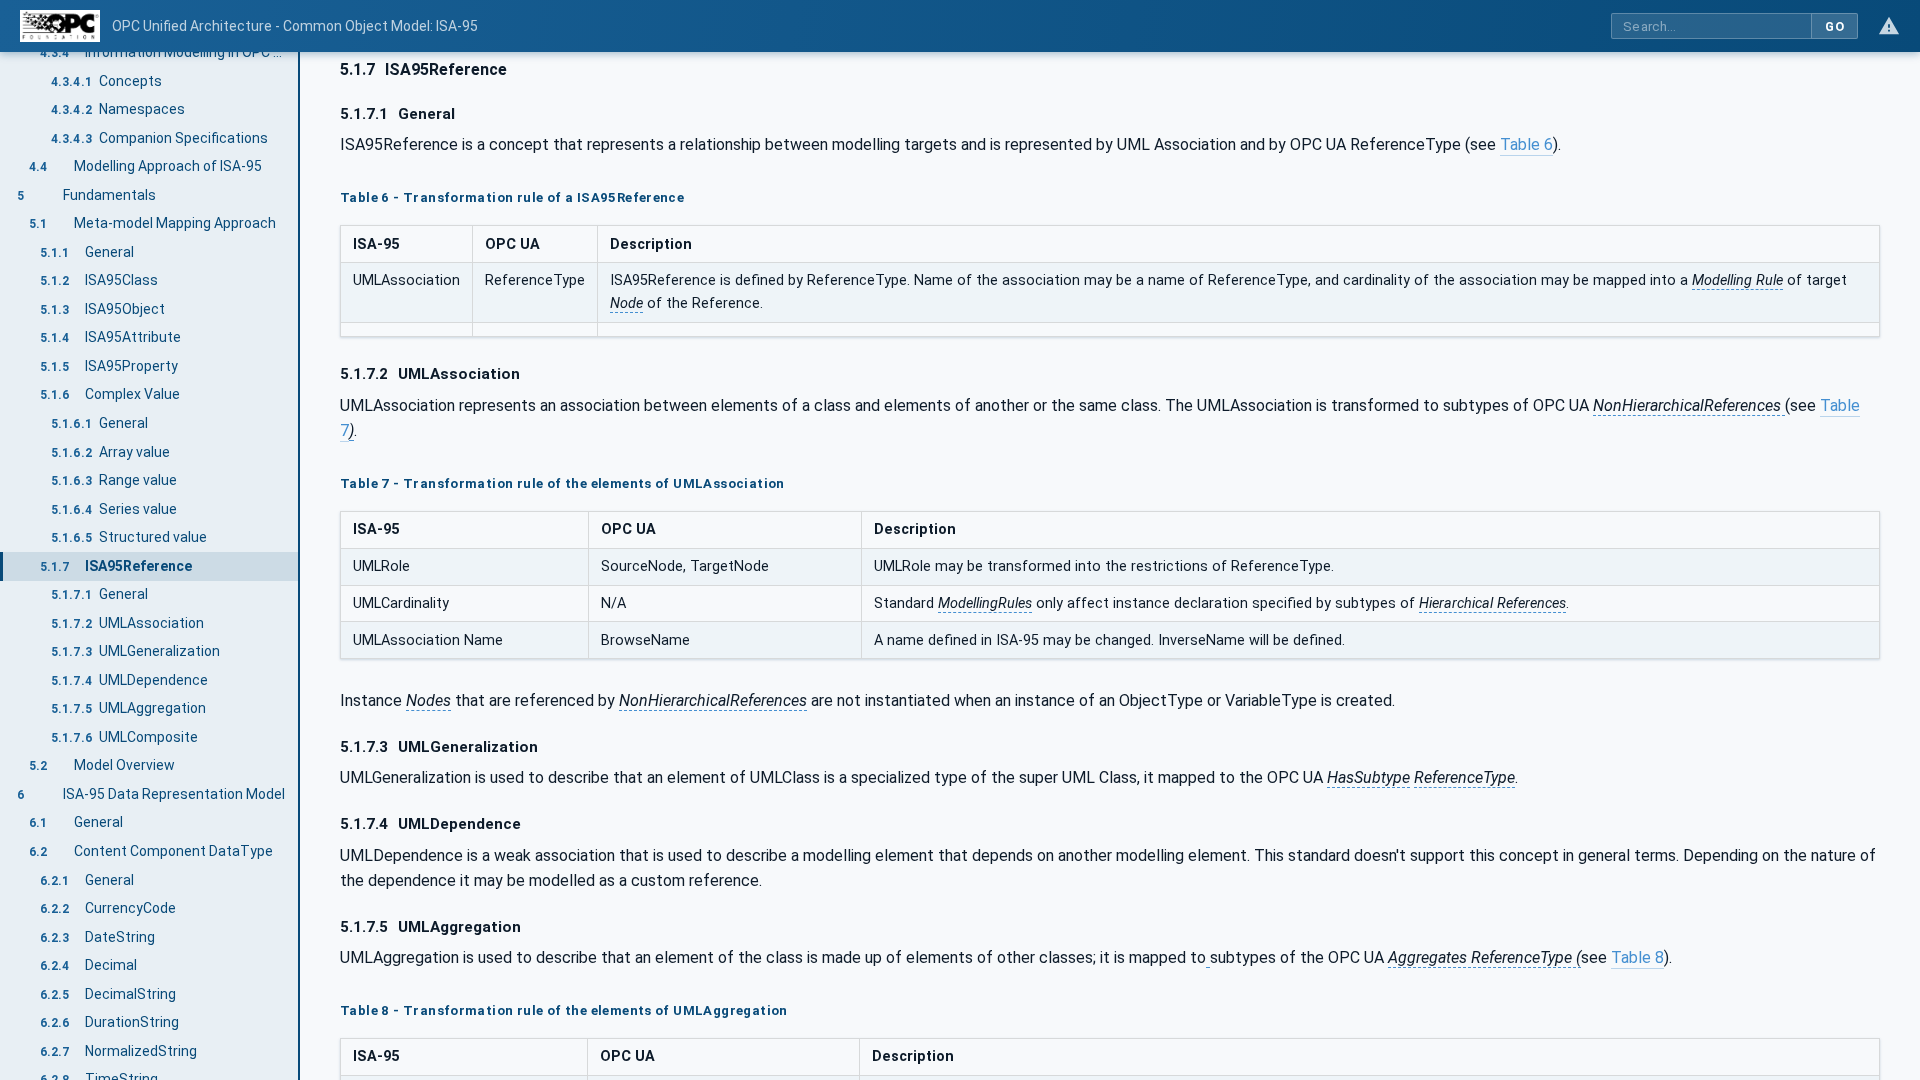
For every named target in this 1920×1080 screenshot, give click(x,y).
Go (1834, 26)
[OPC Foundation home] (60, 26)
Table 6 (1526, 144)
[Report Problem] (1889, 26)
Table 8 (1637, 957)
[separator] (300, 566)
